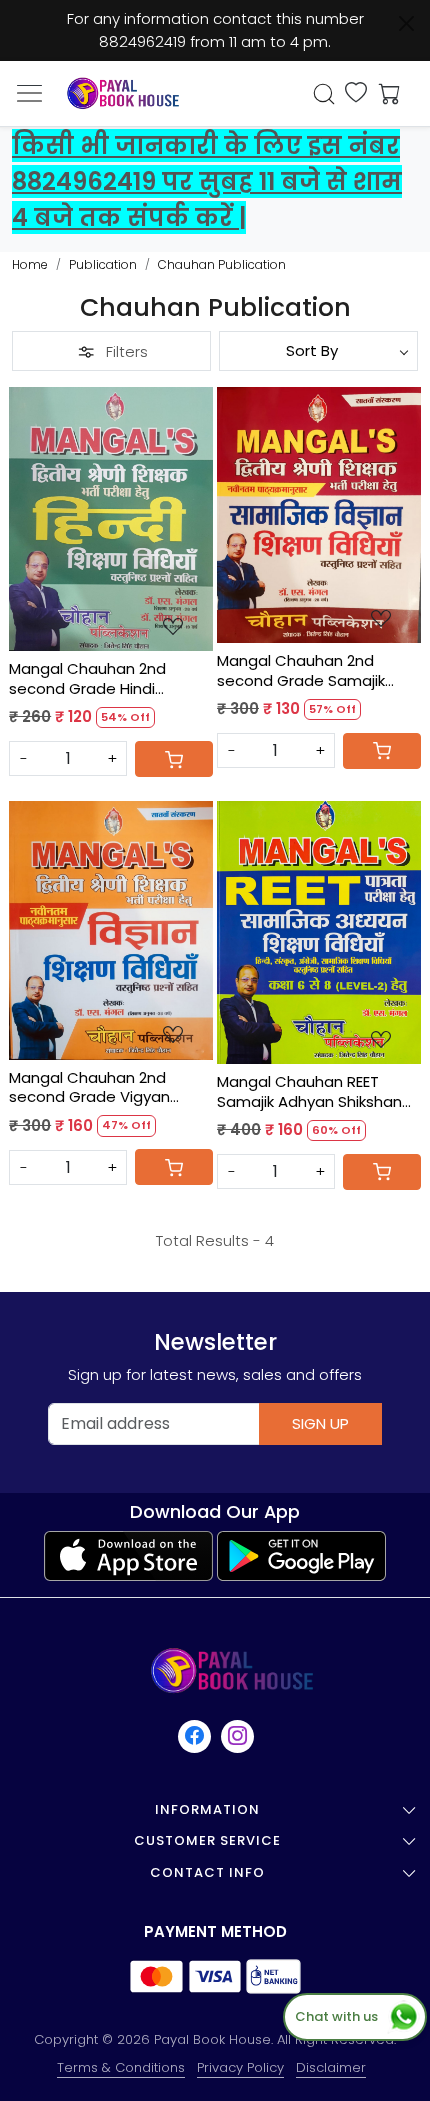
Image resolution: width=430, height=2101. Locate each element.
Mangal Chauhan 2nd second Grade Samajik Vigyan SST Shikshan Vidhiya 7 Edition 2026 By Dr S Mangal (315, 670)
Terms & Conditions (121, 2067)
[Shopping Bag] (385, 94)
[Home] (123, 93)
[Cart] (174, 759)
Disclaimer (331, 2067)
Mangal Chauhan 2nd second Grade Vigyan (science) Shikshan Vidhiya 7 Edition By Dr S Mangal (107, 1087)
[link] (324, 94)
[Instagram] (238, 1735)
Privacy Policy (240, 2067)
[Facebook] (195, 1735)
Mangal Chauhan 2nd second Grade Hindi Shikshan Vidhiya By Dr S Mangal (96, 678)
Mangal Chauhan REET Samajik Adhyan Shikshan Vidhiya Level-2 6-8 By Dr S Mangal (313, 1091)
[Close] (406, 23)
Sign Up (320, 1423)
